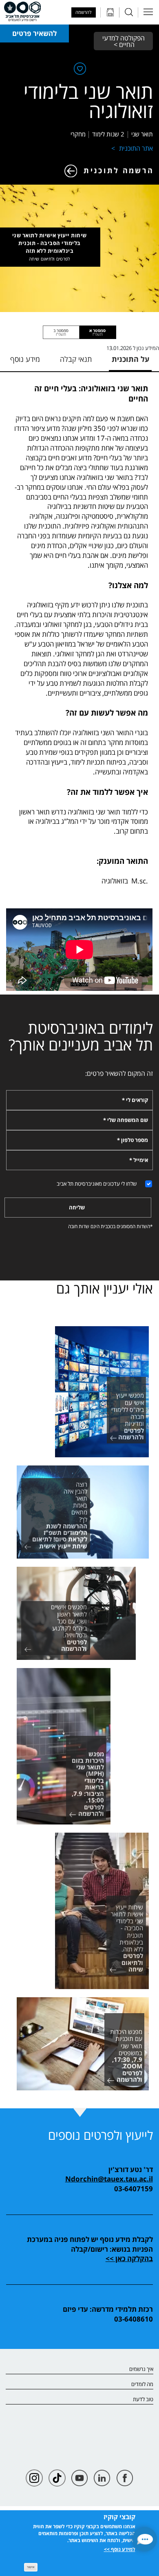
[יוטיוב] (79, 2478)
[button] (145, 2539)
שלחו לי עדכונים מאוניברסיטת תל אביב (97, 1184)
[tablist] (79, 332)
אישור (31, 2567)
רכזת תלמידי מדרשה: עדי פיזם (108, 2309)
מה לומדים (142, 2384)
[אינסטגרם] (34, 2478)
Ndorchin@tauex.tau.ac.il (109, 2179)
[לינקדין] (102, 2478)
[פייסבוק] (125, 2478)
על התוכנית (130, 359)
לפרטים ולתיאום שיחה (49, 259)
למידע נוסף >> (120, 2549)
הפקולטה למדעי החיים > (123, 41)
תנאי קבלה (76, 359)
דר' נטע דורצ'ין (130, 2169)
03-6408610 (134, 2319)
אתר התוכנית (136, 148)
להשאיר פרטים (34, 33)
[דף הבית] (22, 11)
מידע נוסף (25, 359)
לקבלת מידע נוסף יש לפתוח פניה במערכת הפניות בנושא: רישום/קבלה (90, 2244)
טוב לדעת (143, 2400)
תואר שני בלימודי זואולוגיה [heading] (88, 101)
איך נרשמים (141, 2369)
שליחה (77, 1207)
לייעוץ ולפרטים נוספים (100, 2135)
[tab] (98, 332)
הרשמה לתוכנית (119, 170)
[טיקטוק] (57, 2478)
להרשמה (83, 12)
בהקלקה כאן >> (129, 2258)
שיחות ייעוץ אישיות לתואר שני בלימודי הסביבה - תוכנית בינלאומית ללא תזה (50, 247)
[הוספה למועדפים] (79, 70)
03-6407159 (134, 2188)
